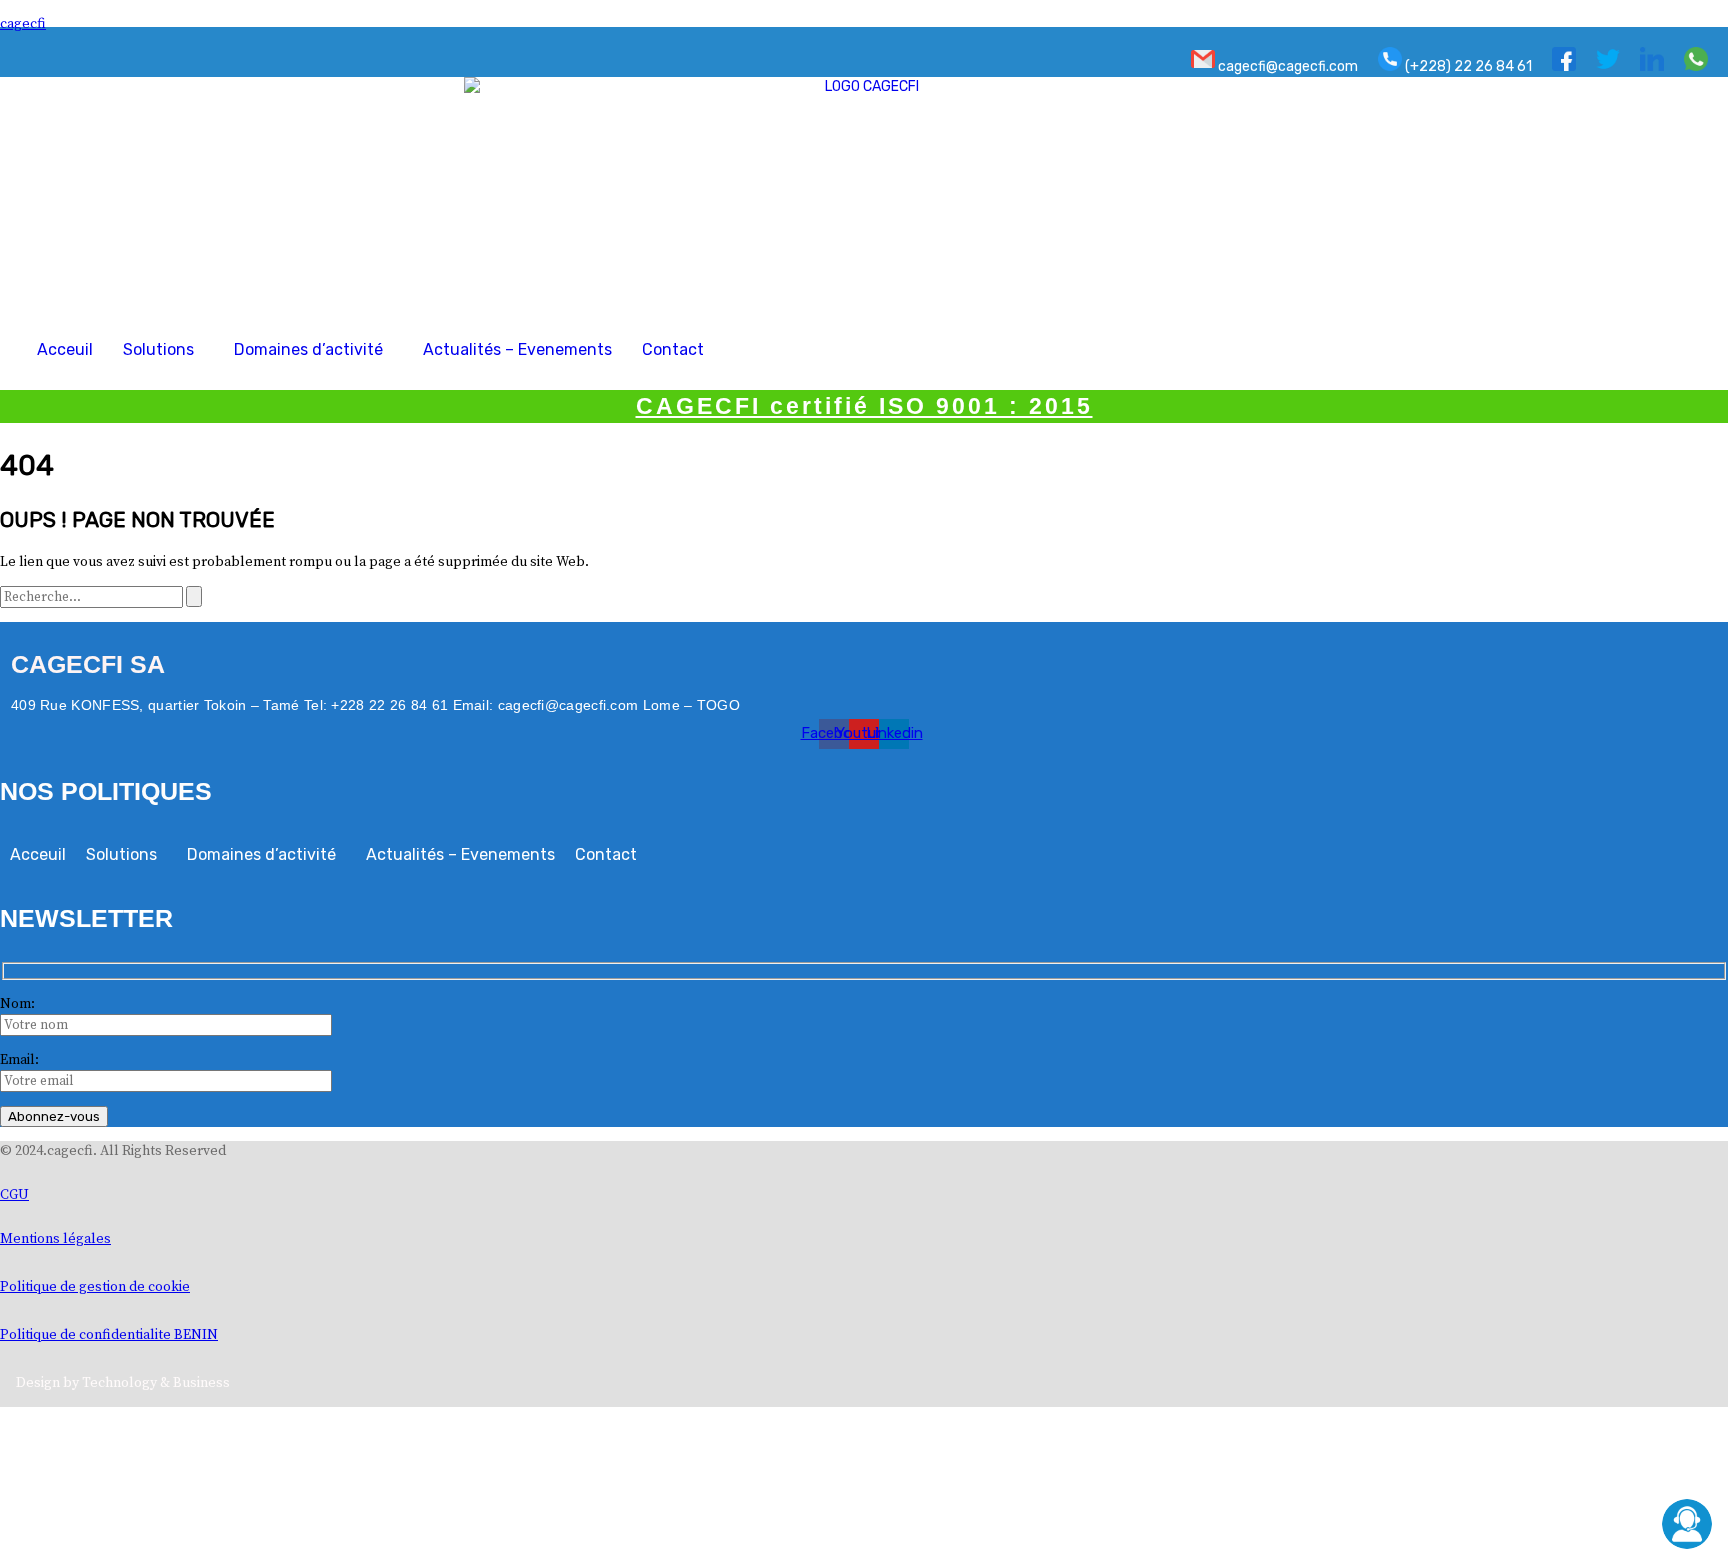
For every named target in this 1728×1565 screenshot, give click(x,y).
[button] (163, 350)
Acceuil (65, 349)
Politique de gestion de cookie (95, 1287)
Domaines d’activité (308, 349)
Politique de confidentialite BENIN (109, 1335)
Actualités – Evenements (517, 349)
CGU (14, 1195)
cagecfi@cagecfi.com (1286, 66)
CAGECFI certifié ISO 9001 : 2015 (864, 406)
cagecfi (23, 24)
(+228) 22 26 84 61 (1467, 66)
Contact (673, 349)
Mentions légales (55, 1239)
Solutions (158, 349)
